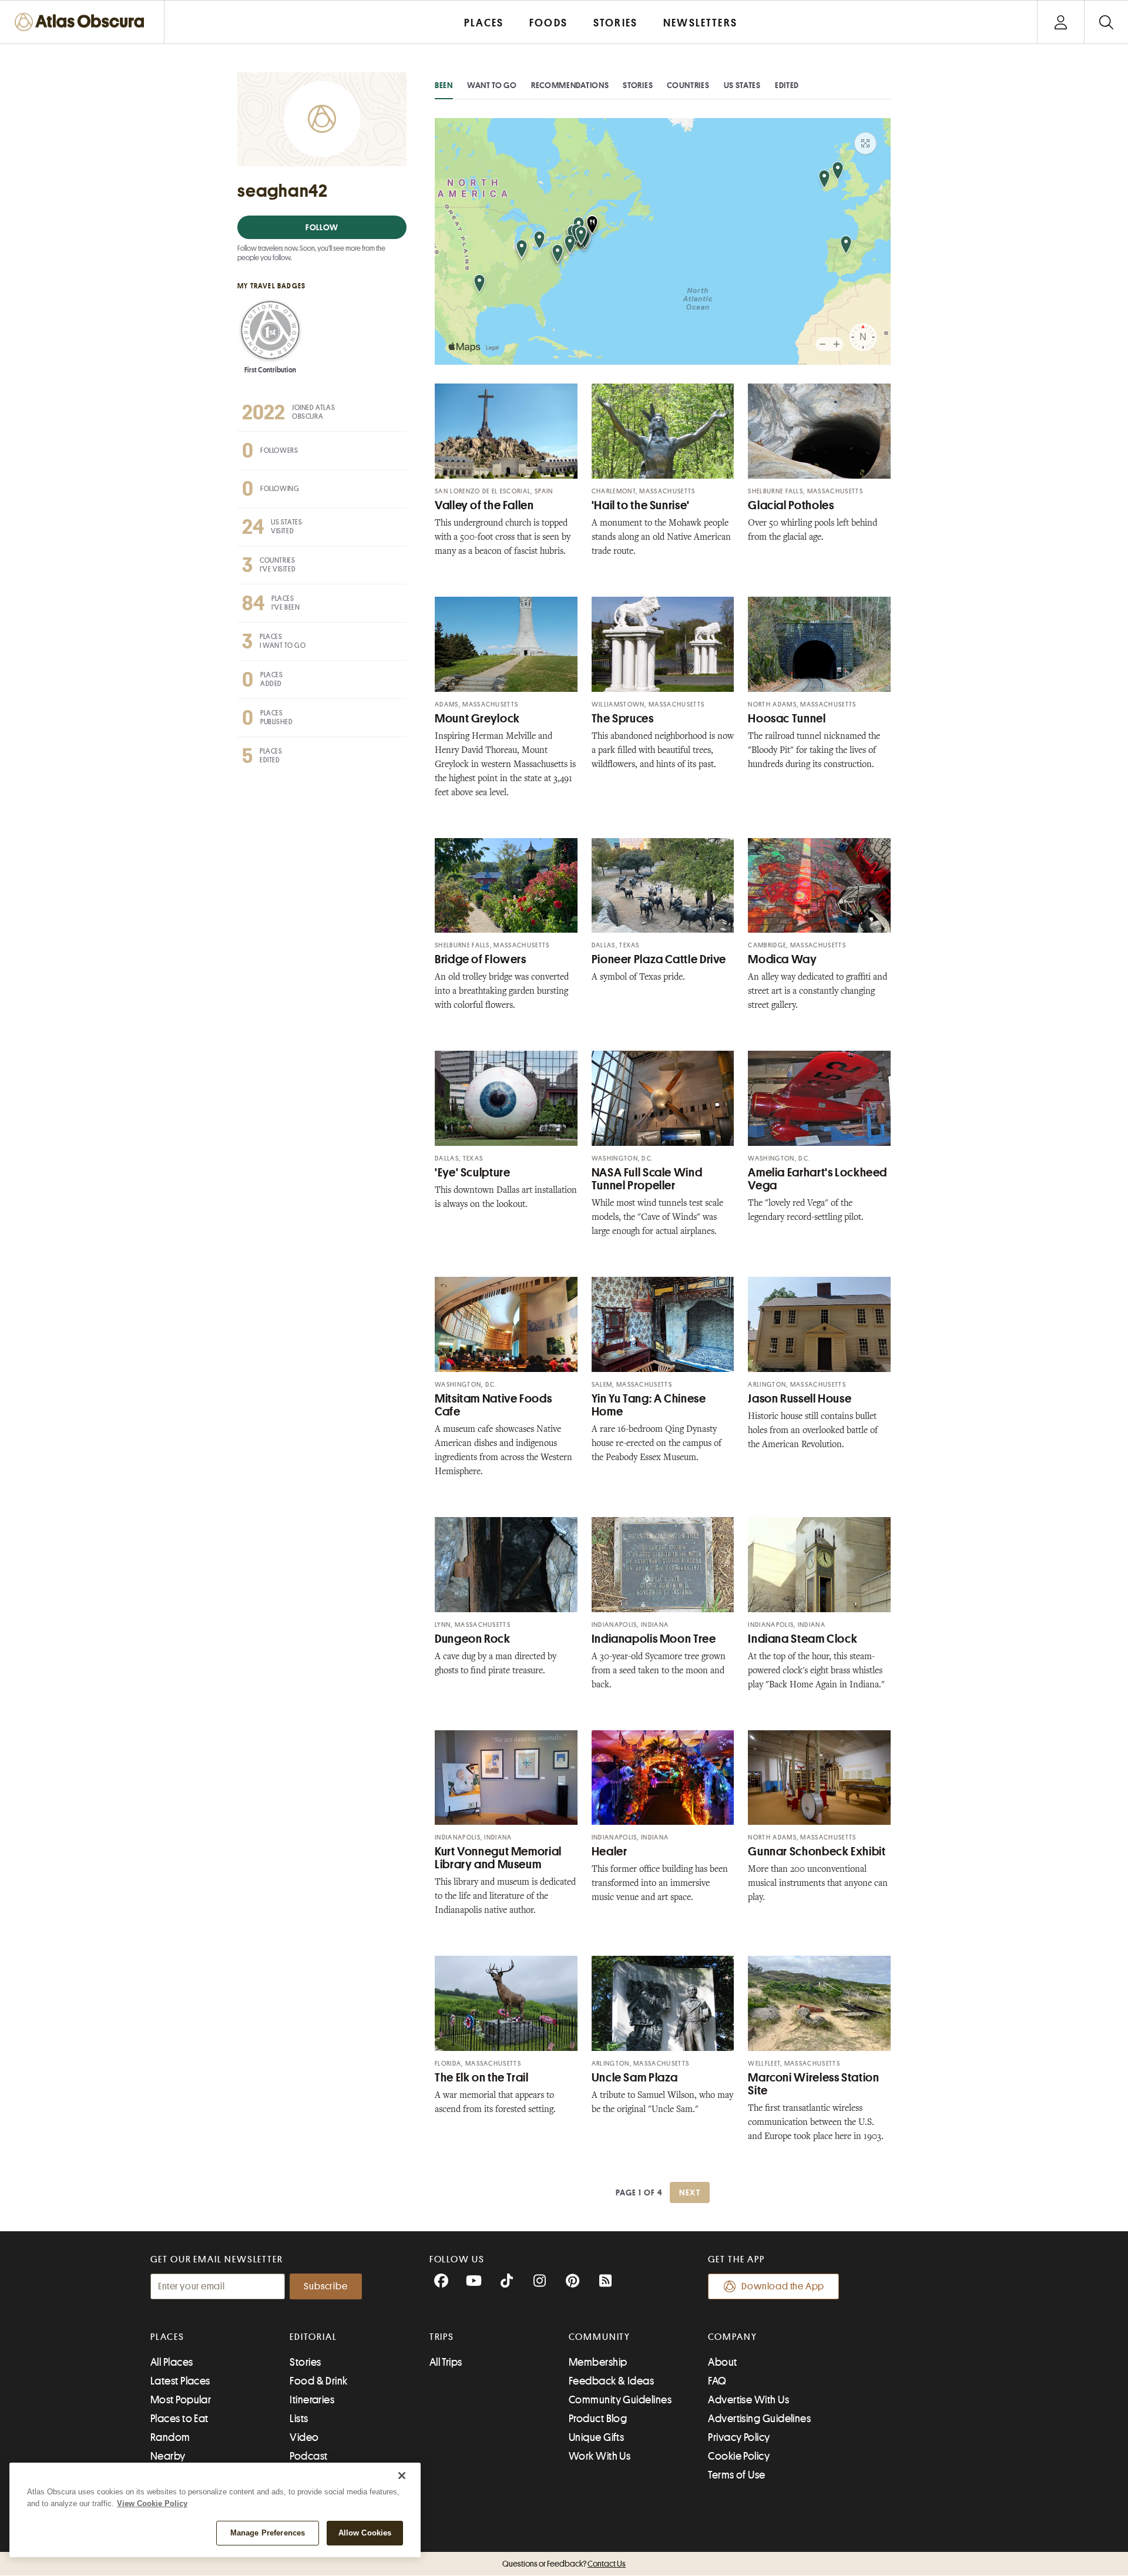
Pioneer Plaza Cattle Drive (659, 959)
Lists (299, 2419)
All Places (172, 2362)
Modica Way (782, 959)
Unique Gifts (596, 2437)
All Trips (446, 2362)
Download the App (783, 2286)
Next (690, 2192)
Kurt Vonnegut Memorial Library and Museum (498, 1858)
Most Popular (181, 2400)
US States (742, 85)
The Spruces (623, 719)
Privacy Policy (739, 2437)
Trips (442, 2337)
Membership (598, 2362)
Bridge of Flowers (481, 959)
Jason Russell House (800, 1399)
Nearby (168, 2456)
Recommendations (570, 85)
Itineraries (312, 2400)
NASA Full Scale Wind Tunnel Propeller (647, 1179)
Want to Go (492, 85)
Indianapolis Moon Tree (654, 1639)
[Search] (1106, 22)
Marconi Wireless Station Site (813, 2084)
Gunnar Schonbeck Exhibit (817, 1852)
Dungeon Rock (473, 1639)
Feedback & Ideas (611, 2381)
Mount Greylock (477, 719)
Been (444, 85)
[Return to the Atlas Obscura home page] (82, 22)
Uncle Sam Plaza (635, 2078)
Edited (787, 85)
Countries (688, 85)
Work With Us (600, 2456)
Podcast (308, 2456)
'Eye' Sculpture (472, 1173)
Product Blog (598, 2419)
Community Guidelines (620, 2400)
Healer (610, 1852)
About (722, 2362)
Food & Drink (318, 2381)
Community (600, 2337)
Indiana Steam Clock (803, 1639)
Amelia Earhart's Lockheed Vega (818, 1179)
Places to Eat (179, 2419)
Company (732, 2337)
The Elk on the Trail (482, 2078)
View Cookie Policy (152, 2503)
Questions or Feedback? (564, 2564)
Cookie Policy (739, 2456)
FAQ (717, 2381)
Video (304, 2437)
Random (170, 2437)
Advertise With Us (748, 2400)
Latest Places (180, 2381)
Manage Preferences (268, 2533)
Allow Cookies (365, 2533)
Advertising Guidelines (759, 2419)
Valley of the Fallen (484, 505)
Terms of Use (736, 2475)
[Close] (402, 2476)
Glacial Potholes (791, 505)
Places (167, 2337)
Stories (638, 85)
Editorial (313, 2337)
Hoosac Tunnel (787, 719)
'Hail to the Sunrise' (641, 505)
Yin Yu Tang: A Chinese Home (649, 1405)
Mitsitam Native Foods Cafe (493, 1405)
